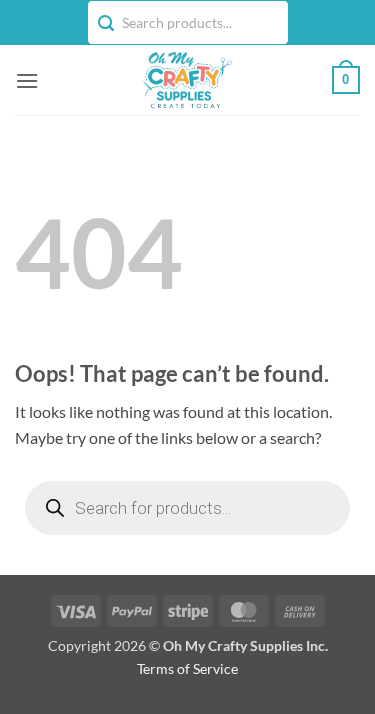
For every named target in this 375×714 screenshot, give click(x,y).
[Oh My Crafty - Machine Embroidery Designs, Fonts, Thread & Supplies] (185, 80)
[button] (27, 80)
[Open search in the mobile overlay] (187, 508)
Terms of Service (187, 668)
